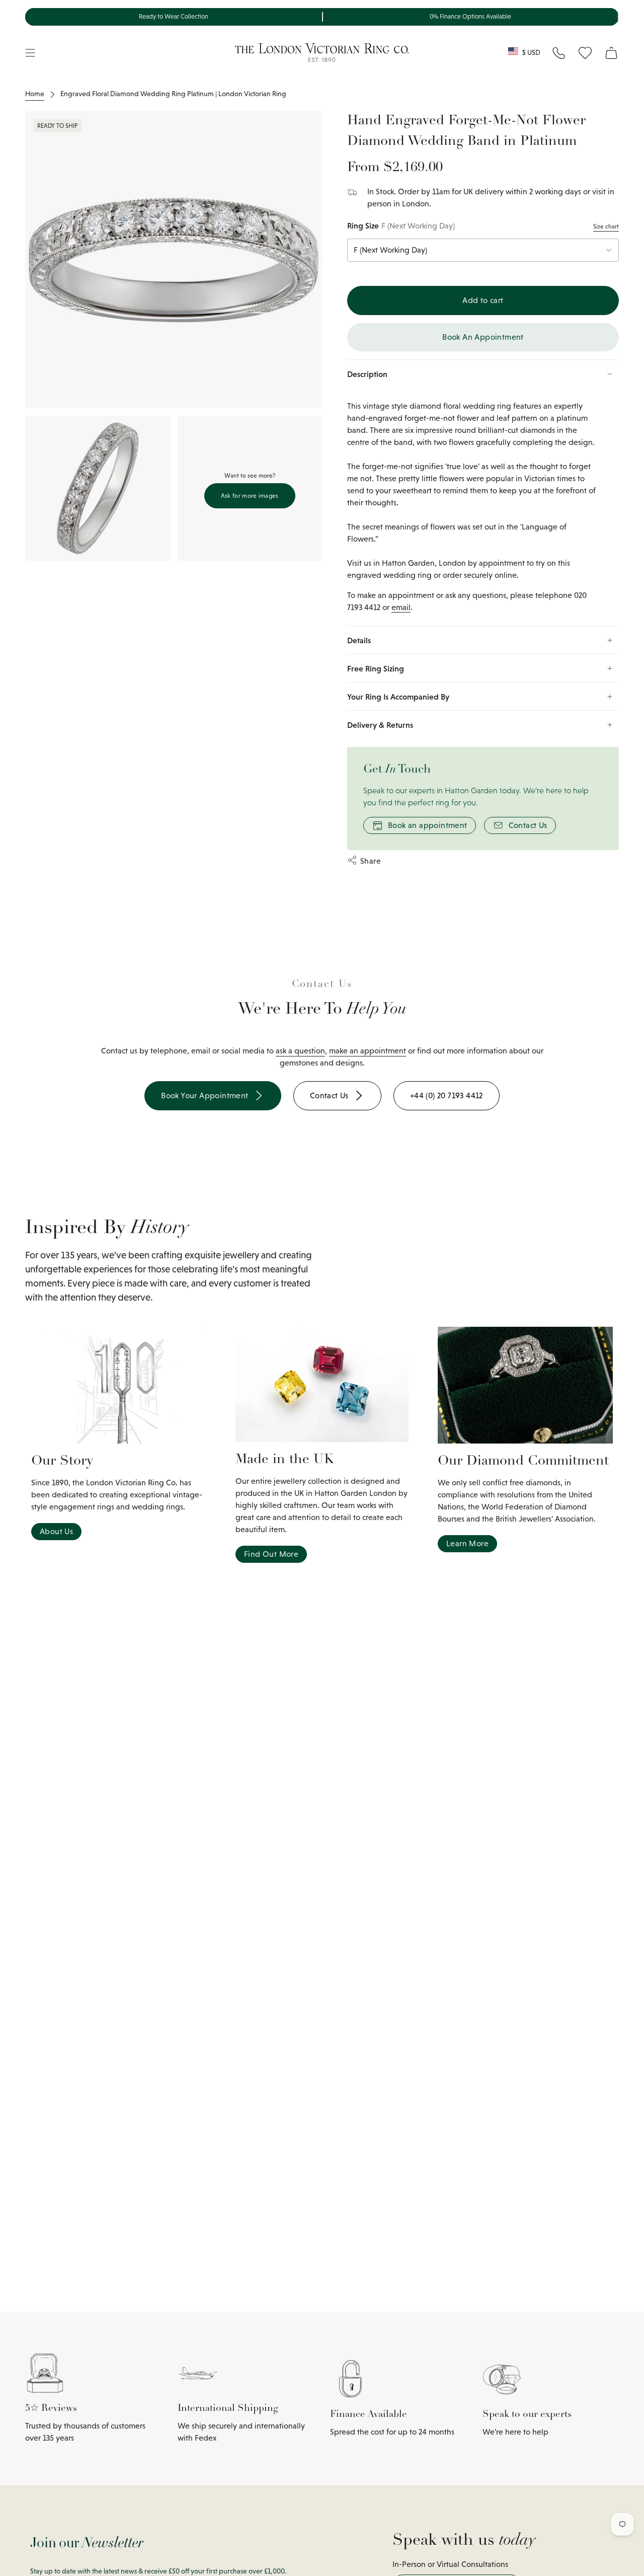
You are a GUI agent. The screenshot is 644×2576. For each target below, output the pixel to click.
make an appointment (368, 1051)
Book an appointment (428, 825)
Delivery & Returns (380, 725)
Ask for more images (250, 496)
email (401, 607)
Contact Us (528, 825)
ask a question (300, 1051)
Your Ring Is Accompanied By (398, 697)
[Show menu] (30, 53)
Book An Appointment (483, 337)
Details (359, 640)
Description (367, 374)
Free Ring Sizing (376, 668)
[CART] (611, 53)
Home (35, 94)
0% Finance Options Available (470, 17)
